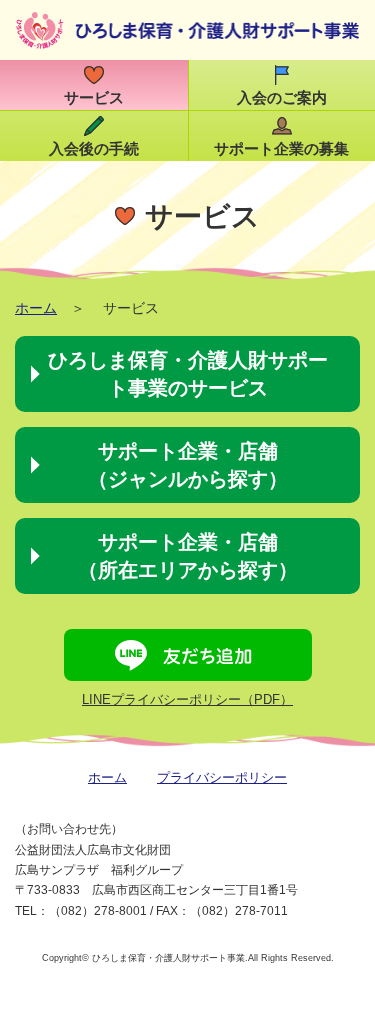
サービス (94, 98)
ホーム (36, 308)
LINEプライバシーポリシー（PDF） (187, 699)
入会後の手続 (94, 149)
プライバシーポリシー (222, 777)
